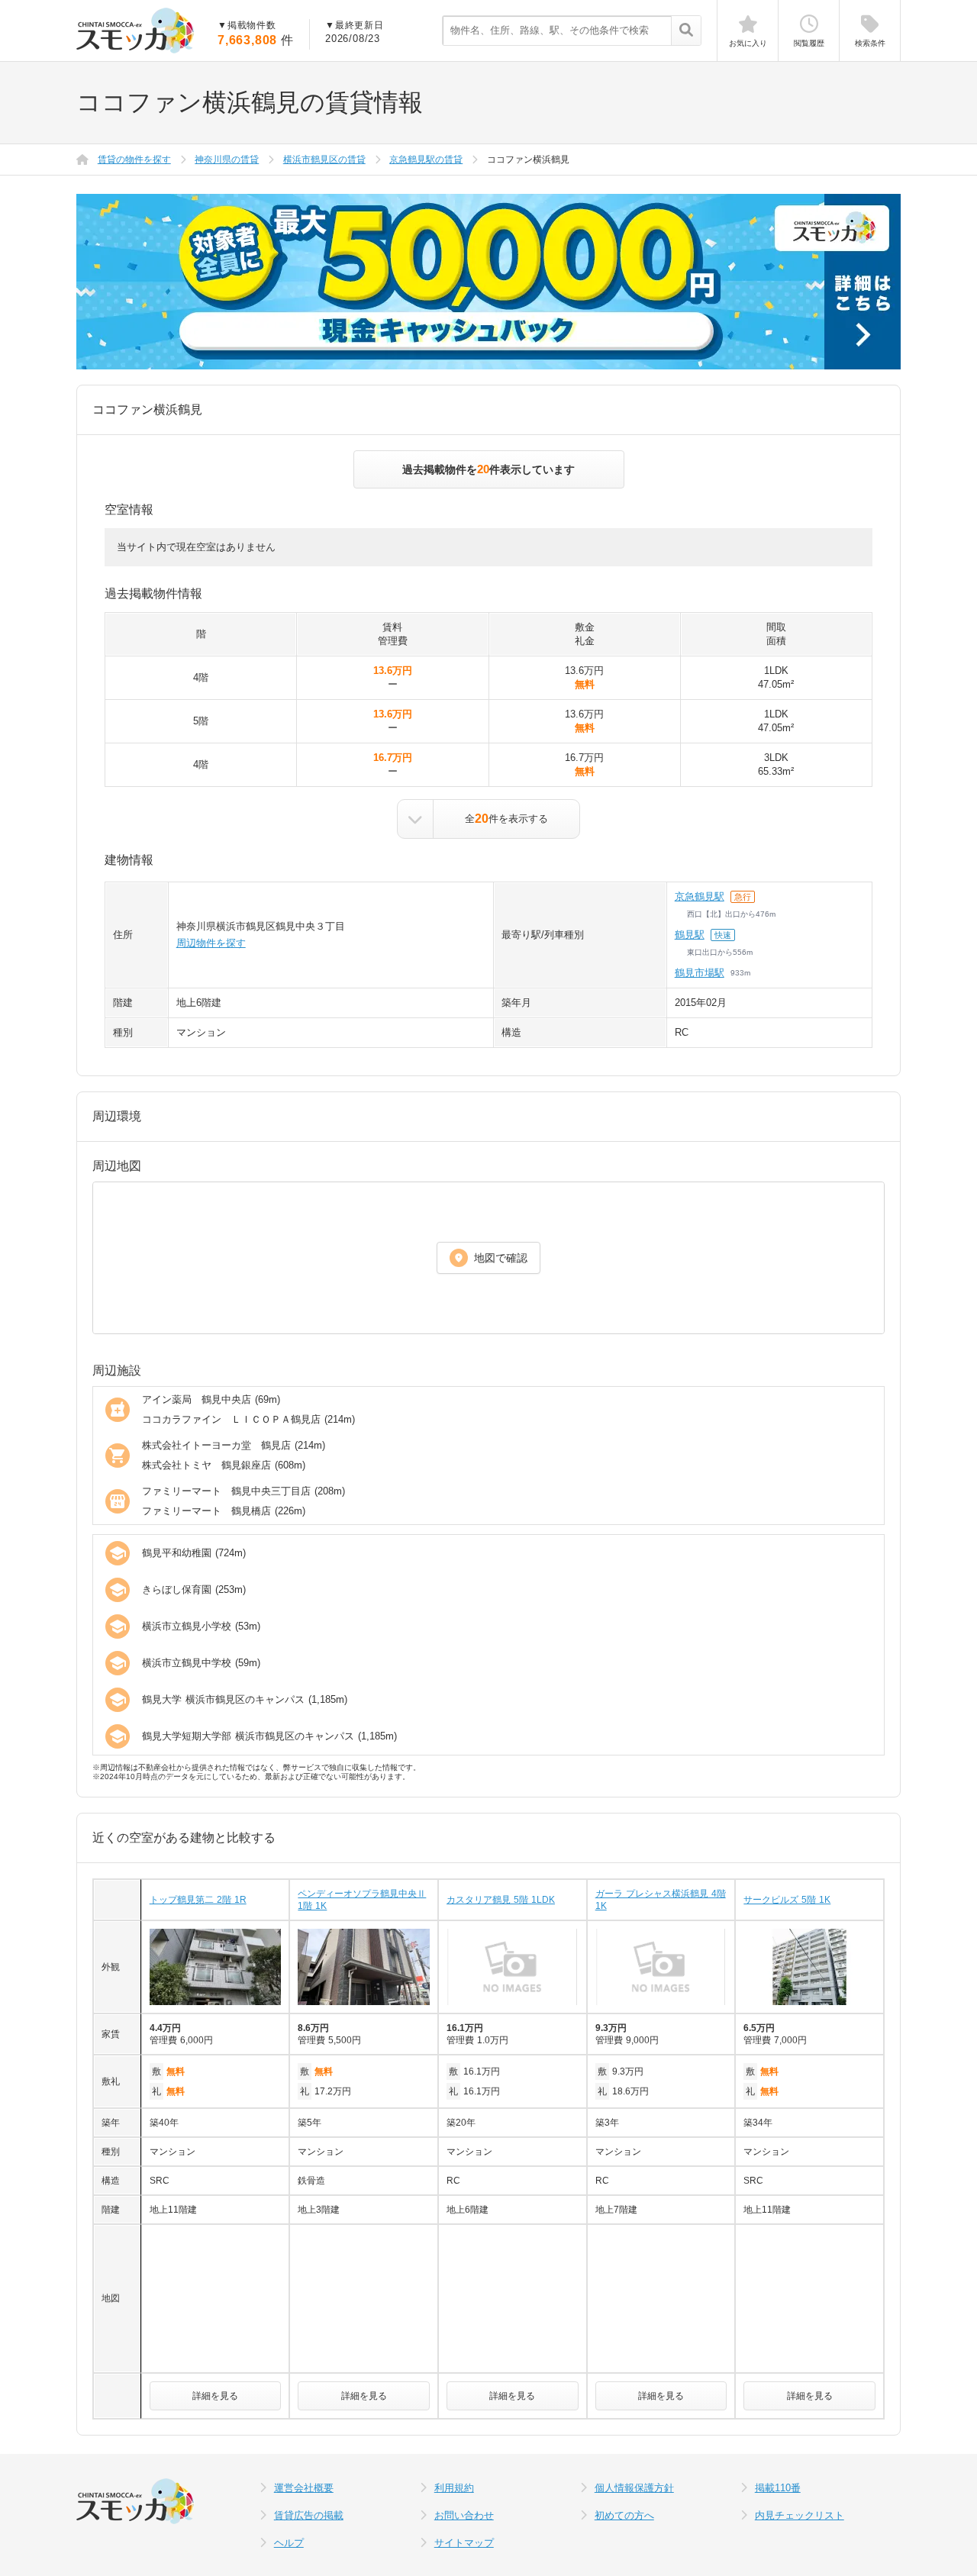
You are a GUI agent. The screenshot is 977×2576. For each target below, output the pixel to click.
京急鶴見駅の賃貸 (426, 160)
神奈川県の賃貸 (227, 160)
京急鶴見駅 (700, 896)
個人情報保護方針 (634, 2488)
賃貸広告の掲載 (309, 2515)
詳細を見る (215, 2396)
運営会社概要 (304, 2488)
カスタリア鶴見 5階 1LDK (501, 1900)
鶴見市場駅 (700, 973)
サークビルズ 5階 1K (787, 1900)
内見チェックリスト (800, 2515)
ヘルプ (289, 2543)
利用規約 (454, 2488)
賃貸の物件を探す (134, 160)
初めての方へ (624, 2515)
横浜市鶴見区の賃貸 (324, 160)
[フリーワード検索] (686, 31)
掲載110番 (778, 2488)
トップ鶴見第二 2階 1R (198, 1900)
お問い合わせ (464, 2515)
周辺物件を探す (211, 943)
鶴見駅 (690, 935)
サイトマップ (464, 2543)
